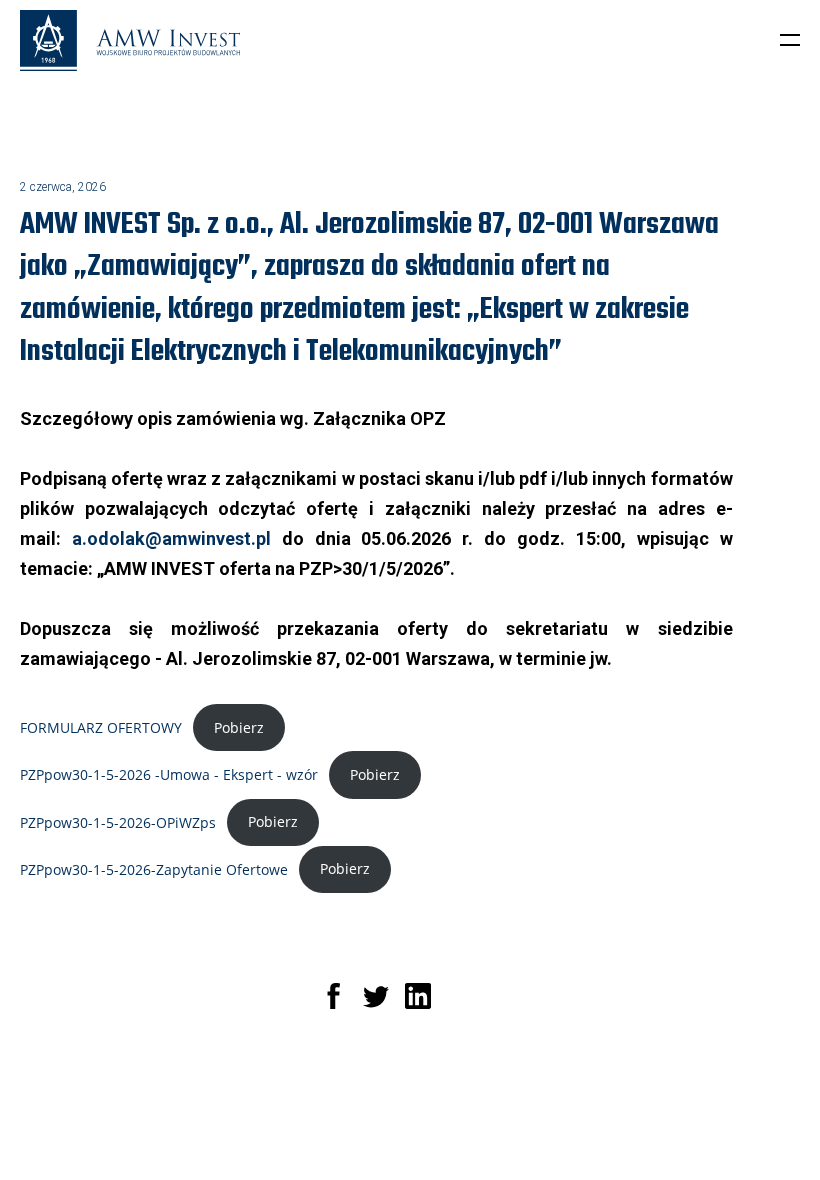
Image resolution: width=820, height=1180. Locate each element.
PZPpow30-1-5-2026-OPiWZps (118, 821)
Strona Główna (343, 1126)
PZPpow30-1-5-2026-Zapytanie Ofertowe (154, 868)
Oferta (543, 1126)
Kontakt (384, 1142)
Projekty (487, 1126)
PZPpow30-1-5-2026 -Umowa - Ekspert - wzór (169, 774)
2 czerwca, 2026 (63, 187)
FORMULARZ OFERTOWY (101, 727)
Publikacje (605, 1126)
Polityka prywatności (535, 1142)
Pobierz (239, 727)
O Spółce (423, 1126)
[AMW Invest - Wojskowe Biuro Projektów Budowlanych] (130, 41)
